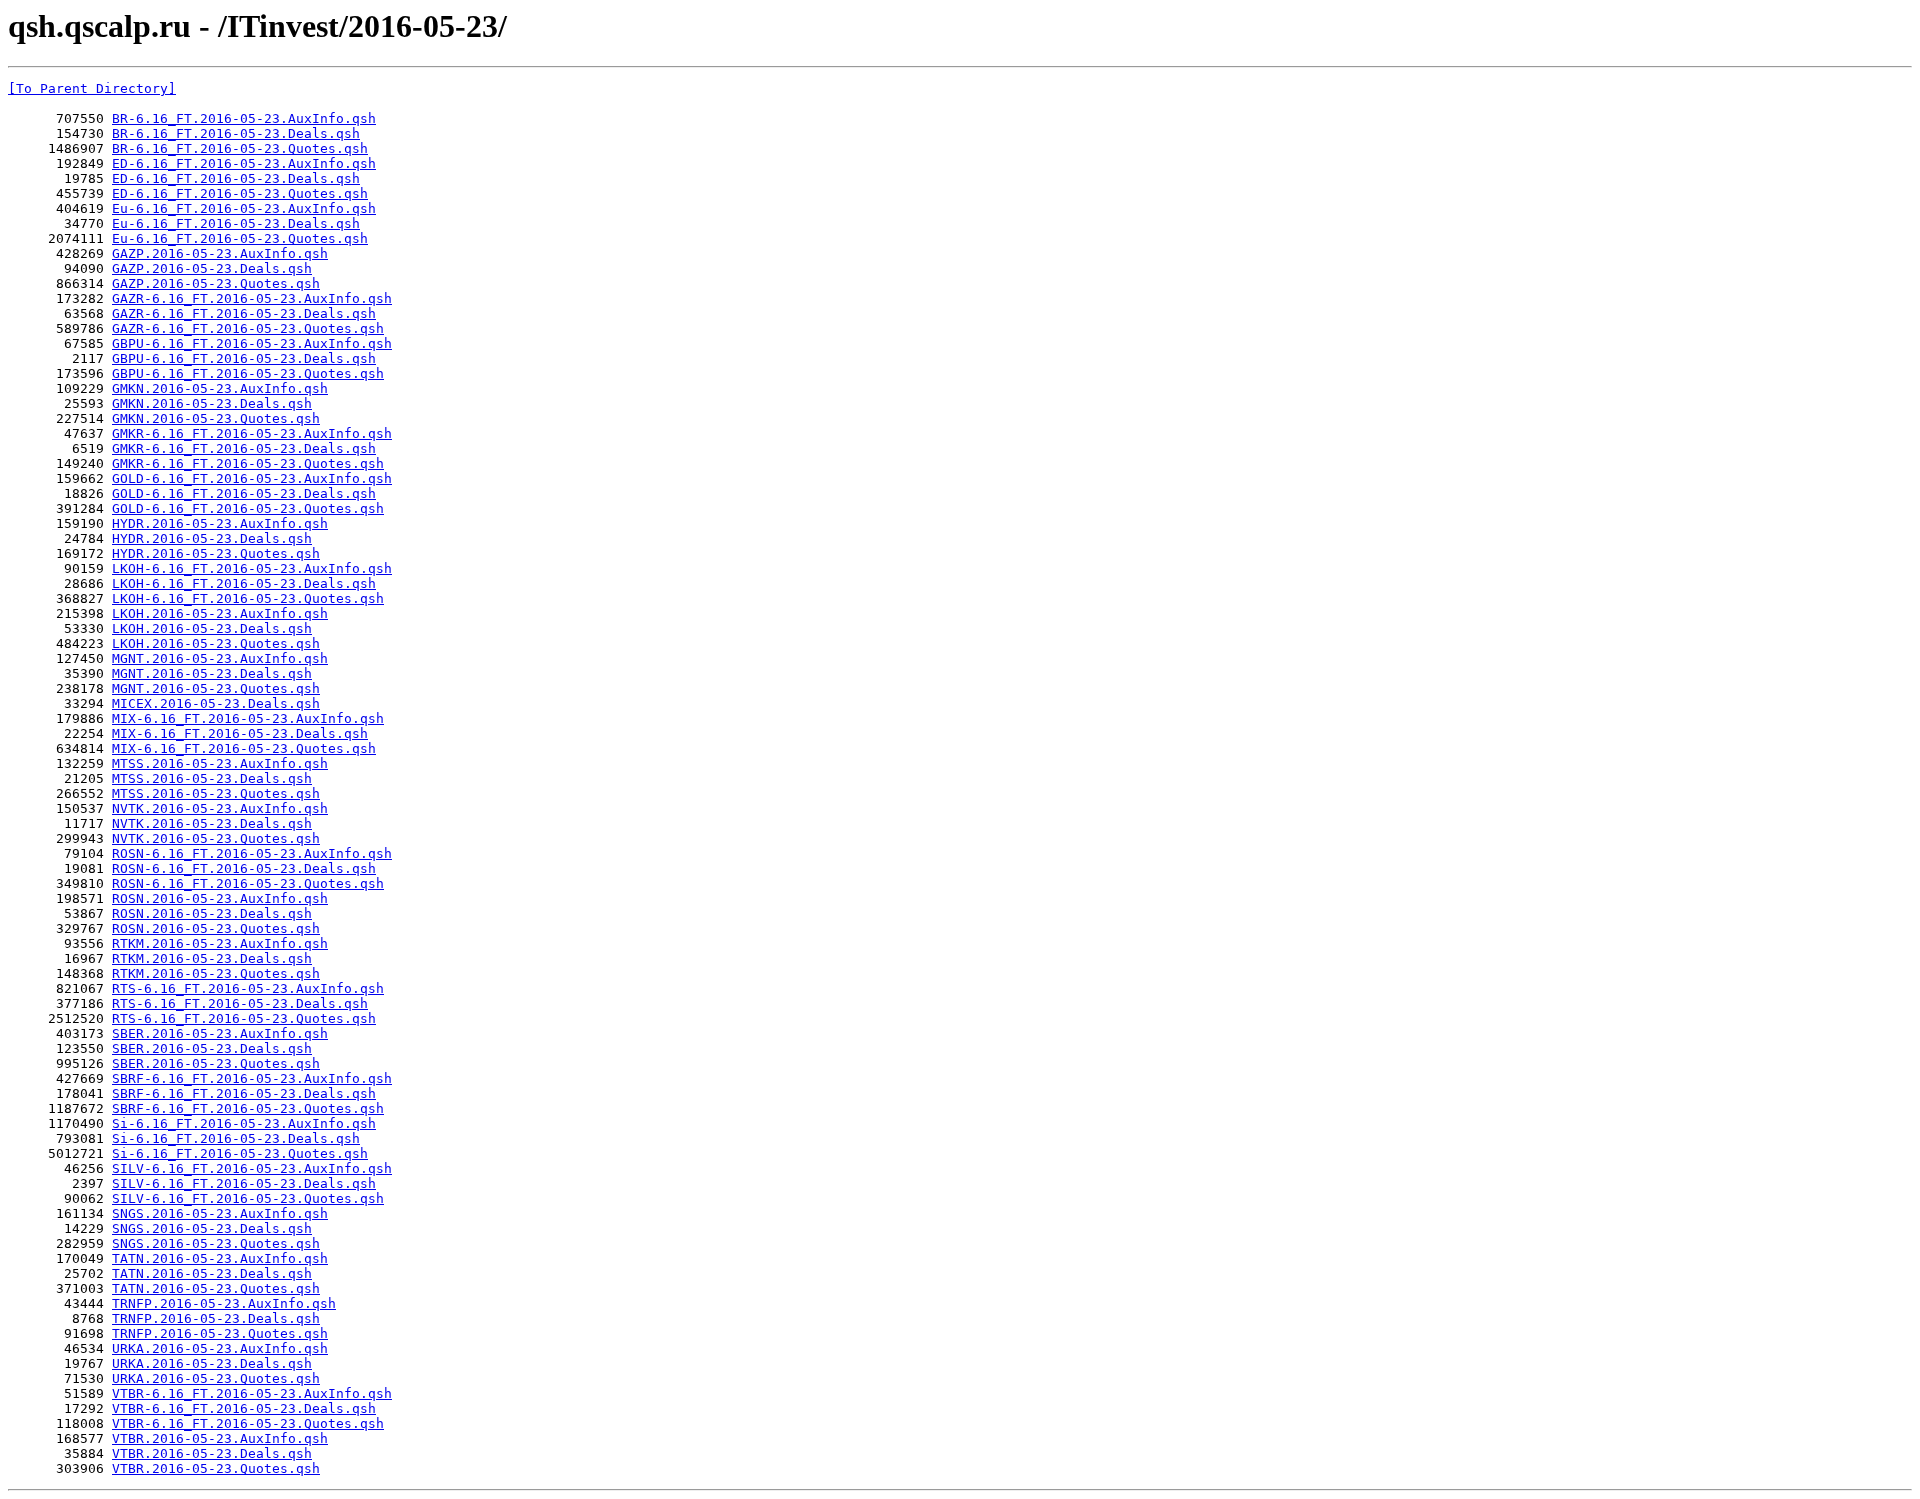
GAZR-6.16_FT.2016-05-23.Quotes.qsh (248, 328)
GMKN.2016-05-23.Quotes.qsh (216, 418)
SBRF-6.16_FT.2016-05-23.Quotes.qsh (248, 1108)
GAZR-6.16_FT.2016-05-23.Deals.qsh (244, 313)
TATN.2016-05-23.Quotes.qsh (216, 1288)
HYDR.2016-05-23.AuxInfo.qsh (220, 523)
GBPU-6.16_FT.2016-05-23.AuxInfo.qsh (252, 343)
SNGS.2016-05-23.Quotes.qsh (216, 1243)
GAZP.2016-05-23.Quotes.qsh (216, 283)
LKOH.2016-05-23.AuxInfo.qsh (220, 613)
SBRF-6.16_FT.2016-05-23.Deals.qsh (244, 1093)
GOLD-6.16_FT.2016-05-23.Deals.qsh (244, 493)
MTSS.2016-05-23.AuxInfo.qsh (220, 763)
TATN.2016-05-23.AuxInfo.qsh (220, 1258)
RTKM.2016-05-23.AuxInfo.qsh (220, 943)
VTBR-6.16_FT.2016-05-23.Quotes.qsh (248, 1423)
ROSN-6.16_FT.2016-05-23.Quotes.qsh (248, 883)
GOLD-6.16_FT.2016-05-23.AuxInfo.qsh (252, 478)
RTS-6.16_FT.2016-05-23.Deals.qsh (240, 1003)
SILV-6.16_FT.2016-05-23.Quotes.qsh (248, 1198)
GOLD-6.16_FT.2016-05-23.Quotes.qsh (248, 508)
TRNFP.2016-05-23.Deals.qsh (216, 1318)
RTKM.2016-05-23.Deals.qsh (212, 958)
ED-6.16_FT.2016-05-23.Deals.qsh (236, 178)
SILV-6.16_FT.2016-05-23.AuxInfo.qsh (252, 1168)
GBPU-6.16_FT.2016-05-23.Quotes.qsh (248, 373)
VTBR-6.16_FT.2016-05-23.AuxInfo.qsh (252, 1393)
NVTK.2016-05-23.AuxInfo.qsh (220, 808)
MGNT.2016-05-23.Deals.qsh (212, 673)
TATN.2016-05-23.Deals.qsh (212, 1273)
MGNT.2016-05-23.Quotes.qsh (216, 688)
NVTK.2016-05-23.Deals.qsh (212, 823)
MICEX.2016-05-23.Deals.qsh (216, 703)
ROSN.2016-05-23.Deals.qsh (212, 913)
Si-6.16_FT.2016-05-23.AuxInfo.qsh (244, 1123)
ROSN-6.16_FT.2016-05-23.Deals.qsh (244, 868)
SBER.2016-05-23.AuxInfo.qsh (220, 1033)
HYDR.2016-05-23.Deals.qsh (212, 538)
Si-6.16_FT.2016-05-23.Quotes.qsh (240, 1153)
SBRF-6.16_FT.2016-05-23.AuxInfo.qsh (252, 1078)
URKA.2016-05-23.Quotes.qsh (216, 1378)
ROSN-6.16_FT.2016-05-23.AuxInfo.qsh (252, 853)
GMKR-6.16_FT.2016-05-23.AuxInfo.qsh (252, 433)
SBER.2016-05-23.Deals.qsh (212, 1048)
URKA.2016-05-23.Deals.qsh (212, 1363)
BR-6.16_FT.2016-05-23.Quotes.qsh (240, 148)
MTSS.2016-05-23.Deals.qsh (212, 778)
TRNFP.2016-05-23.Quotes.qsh (220, 1333)
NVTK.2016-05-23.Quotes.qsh (216, 838)
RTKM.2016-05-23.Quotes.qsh (216, 973)
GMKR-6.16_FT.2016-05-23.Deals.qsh (244, 448)
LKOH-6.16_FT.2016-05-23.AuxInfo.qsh (252, 568)
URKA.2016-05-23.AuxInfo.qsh (220, 1348)
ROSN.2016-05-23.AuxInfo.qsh (220, 898)
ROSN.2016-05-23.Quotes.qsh (216, 928)
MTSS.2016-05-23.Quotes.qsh (216, 793)
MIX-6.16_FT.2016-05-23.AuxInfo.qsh (248, 718)
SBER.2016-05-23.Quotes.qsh (216, 1063)
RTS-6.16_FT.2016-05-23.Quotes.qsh (244, 1018)
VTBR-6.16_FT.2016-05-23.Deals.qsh (244, 1408)
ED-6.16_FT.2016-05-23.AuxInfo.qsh (244, 163)
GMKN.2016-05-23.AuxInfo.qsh (220, 388)
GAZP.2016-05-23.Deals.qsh (212, 268)
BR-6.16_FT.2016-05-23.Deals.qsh (236, 133)
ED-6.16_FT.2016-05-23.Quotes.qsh (240, 193)
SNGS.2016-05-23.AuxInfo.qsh (220, 1213)
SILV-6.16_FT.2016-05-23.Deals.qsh (244, 1183)
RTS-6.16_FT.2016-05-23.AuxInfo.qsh (248, 988)
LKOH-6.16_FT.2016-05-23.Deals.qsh (244, 583)
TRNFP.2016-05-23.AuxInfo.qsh (224, 1303)
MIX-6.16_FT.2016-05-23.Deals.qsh (240, 733)
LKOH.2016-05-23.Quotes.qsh (216, 643)
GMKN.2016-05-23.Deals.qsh (212, 403)
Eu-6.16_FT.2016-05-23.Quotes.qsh (240, 238)
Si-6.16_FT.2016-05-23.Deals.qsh (236, 1138)
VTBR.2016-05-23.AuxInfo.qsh (220, 1438)
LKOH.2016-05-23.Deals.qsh (212, 628)
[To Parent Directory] (92, 88)
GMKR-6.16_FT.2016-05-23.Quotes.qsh (248, 463)
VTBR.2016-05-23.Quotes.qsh (216, 1468)
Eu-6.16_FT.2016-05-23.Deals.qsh (236, 223)
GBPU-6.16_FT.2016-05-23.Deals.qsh (244, 358)
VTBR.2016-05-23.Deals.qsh (212, 1453)
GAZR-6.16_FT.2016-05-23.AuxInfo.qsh (252, 298)
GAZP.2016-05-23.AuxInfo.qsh (220, 253)
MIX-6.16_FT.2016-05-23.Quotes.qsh (244, 748)
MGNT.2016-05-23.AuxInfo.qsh (220, 658)
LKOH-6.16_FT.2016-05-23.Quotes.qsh (248, 598)
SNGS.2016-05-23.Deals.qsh (212, 1228)
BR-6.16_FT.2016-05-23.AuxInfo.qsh (244, 118)
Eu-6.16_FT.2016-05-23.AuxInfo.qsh (244, 208)
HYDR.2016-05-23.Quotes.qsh (216, 553)
